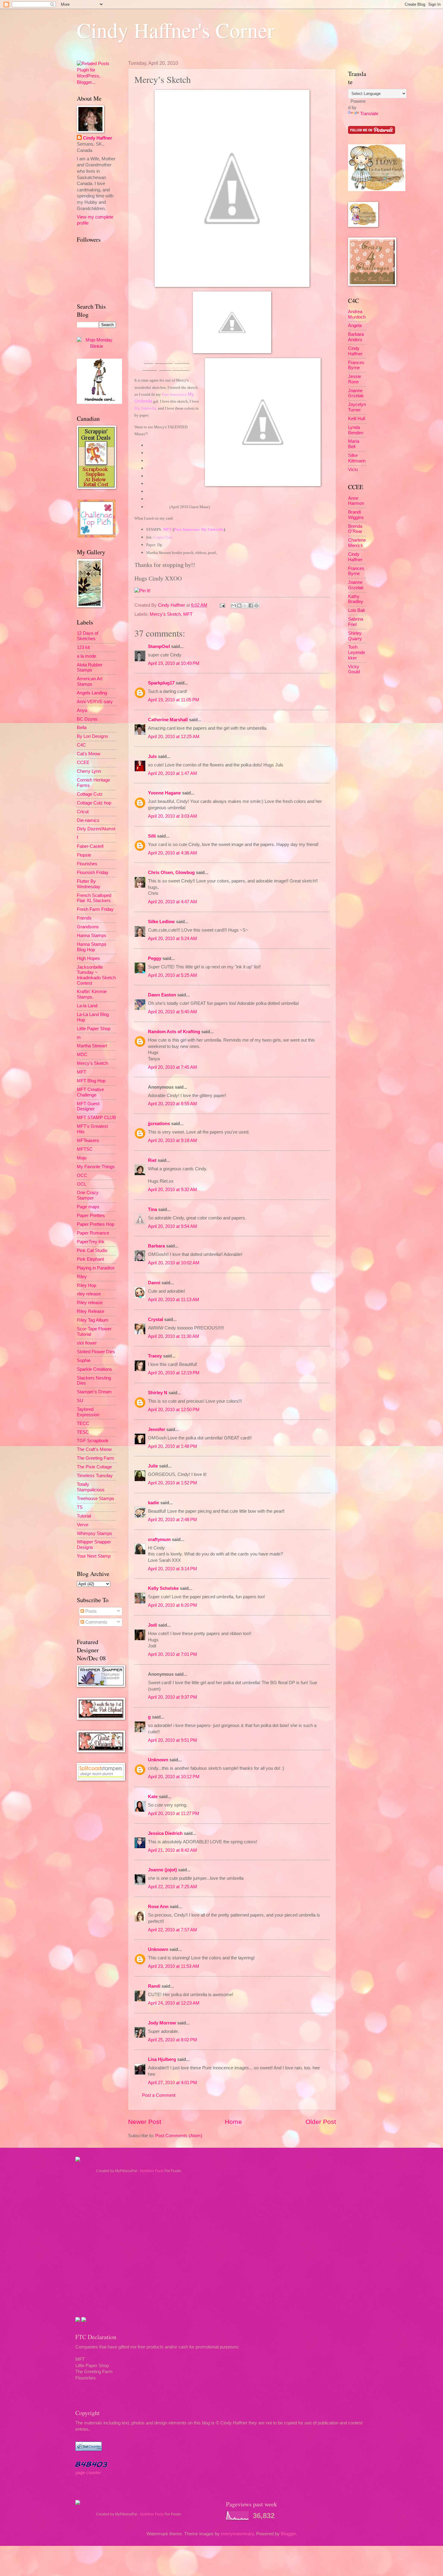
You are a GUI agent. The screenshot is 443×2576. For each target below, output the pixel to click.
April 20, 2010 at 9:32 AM (173, 1190)
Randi (154, 1986)
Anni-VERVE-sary (95, 702)
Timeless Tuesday (95, 1476)
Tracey (155, 1356)
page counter (88, 2473)
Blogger (288, 2534)
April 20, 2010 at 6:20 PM (173, 1605)
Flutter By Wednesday (89, 884)
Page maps (88, 1207)
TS (80, 1507)
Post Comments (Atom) (179, 2136)
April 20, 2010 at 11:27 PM (174, 1813)
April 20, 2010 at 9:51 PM (173, 1740)
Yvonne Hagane (164, 793)
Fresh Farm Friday (95, 909)
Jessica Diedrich (165, 1833)
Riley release (90, 1303)
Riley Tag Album (93, 1320)
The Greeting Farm (96, 1458)
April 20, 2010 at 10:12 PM (174, 1777)
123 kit (83, 647)
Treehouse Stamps (96, 1499)
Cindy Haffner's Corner (176, 30)
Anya (82, 710)
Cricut (83, 812)
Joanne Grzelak (356, 393)
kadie (154, 1503)
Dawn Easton (162, 995)
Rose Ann (158, 1907)
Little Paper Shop (94, 1029)
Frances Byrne (356, 365)
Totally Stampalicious (91, 1487)
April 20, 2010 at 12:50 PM (174, 1410)
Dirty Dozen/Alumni (96, 829)
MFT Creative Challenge (90, 1092)
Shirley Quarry (355, 636)
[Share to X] (245, 605)
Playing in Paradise (96, 1268)
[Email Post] (222, 605)
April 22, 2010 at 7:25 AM (173, 1887)
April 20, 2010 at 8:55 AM (173, 1104)
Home (233, 2122)
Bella (82, 728)
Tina (152, 1209)
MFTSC (85, 1149)
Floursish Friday (93, 873)
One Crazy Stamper (88, 1195)
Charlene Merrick (357, 543)
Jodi (152, 1625)
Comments (96, 1622)
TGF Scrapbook (93, 1441)
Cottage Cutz (90, 794)
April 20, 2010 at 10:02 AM (174, 1263)
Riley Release (91, 1311)
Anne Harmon (356, 501)
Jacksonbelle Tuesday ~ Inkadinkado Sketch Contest (96, 975)
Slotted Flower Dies (96, 1352)
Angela (355, 326)
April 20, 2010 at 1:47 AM (173, 773)
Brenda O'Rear (355, 529)
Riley (82, 1277)
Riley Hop (86, 1285)
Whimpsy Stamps (94, 1533)
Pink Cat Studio (92, 1250)
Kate (153, 1797)
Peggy (155, 958)
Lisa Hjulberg (162, 2059)
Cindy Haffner (172, 605)
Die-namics (88, 820)
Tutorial (84, 1516)
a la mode (86, 656)
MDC (82, 1055)
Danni (154, 1283)
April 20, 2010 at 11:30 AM (174, 1336)
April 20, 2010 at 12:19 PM (174, 1373)
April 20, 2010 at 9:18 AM (173, 1140)
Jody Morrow (162, 2023)
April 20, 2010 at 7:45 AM (173, 1067)
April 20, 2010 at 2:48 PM (173, 1520)
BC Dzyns (87, 719)
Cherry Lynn (89, 771)
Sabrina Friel (356, 622)
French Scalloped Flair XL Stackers (94, 898)
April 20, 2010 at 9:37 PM (173, 1697)
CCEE (83, 763)
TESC (83, 1432)
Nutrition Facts (152, 2171)
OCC (82, 1175)
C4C (81, 745)
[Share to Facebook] (251, 605)
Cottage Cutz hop (94, 803)
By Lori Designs (93, 736)
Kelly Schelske (163, 1588)
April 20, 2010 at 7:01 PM (173, 1654)
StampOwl (159, 646)
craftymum (159, 1540)
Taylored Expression (88, 1412)
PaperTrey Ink (91, 1242)
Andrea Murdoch (357, 314)
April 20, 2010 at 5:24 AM (173, 939)
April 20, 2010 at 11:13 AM (174, 1300)
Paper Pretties (91, 1216)
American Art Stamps (90, 681)
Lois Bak (357, 610)
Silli (152, 836)
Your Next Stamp (94, 1556)
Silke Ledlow (161, 922)
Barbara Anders (356, 337)
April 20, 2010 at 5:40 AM (173, 1012)
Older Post (321, 2122)
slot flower (87, 1343)
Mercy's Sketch (165, 614)
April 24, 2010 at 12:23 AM (174, 2003)
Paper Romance (93, 1233)
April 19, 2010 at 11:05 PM (174, 700)
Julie (153, 1466)
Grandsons (88, 927)
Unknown (158, 1760)
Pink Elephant (90, 1259)
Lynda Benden (356, 430)
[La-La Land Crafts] (377, 190)
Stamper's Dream (94, 1392)
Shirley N (158, 1393)
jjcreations (159, 1124)
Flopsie (84, 855)
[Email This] (234, 605)
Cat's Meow (89, 754)
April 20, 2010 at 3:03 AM (173, 816)
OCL (82, 1184)
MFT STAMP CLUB (96, 1118)
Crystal (156, 1319)
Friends (84, 918)
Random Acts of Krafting (174, 1032)
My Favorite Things (96, 1167)
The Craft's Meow (94, 1449)
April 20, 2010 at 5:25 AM (173, 975)
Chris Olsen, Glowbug (171, 873)
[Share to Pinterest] (256, 605)
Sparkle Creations (94, 1369)
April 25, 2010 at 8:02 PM (173, 2040)
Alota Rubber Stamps (90, 668)
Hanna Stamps (92, 936)
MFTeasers (88, 1140)
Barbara (156, 1246)
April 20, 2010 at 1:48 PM (173, 1446)
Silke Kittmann (357, 458)
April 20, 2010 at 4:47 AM (173, 902)
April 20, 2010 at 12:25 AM (174, 737)
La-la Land (87, 1006)
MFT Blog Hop (91, 1081)
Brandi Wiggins (356, 515)
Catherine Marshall (168, 720)
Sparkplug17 (161, 683)
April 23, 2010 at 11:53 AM (174, 1966)
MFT (188, 614)
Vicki (353, 470)
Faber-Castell (90, 846)
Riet (152, 1160)
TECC (83, 1423)
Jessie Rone (355, 379)
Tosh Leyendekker (357, 652)
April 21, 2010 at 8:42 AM (173, 1850)
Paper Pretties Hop (96, 1224)
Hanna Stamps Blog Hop (92, 947)
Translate (369, 114)
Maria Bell (354, 444)
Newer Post (145, 2122)
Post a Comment (159, 2095)
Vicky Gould (354, 669)
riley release (89, 1294)
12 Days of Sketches (88, 636)
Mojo (82, 1158)
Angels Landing (92, 693)
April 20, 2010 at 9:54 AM (173, 1226)
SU (80, 1401)
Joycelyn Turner (357, 407)
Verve (83, 1525)
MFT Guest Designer (88, 1106)
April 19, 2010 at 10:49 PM (174, 663)
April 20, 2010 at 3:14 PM (173, 1569)
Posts (90, 1611)
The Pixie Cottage (94, 1467)
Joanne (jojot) (162, 1870)
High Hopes (88, 958)
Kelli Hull (357, 419)
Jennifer (157, 1430)
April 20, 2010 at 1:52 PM (173, 1483)
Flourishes (87, 864)
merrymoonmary (237, 2534)
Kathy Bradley (356, 599)
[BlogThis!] (239, 605)
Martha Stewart (92, 1046)
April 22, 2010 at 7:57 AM (173, 1930)
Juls (152, 756)
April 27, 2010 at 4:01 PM (173, 2083)
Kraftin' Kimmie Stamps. (92, 994)
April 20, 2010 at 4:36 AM (173, 853)
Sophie (84, 1360)
